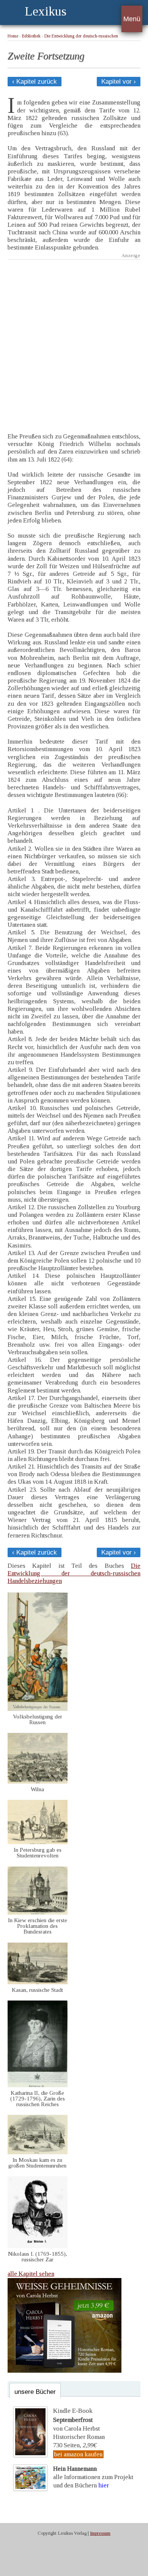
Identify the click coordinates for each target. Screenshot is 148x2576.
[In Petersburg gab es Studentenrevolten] (38, 1842)
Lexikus (46, 11)
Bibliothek (31, 36)
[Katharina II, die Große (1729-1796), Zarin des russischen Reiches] (38, 2085)
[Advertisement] (74, 341)
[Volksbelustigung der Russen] (38, 1709)
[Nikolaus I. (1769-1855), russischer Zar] (38, 2246)
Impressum (100, 2533)
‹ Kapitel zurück (35, 82)
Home (13, 36)
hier (104, 2485)
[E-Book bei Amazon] (65, 2371)
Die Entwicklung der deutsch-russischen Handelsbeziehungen (74, 1573)
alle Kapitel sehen (31, 2274)
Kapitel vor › (119, 82)
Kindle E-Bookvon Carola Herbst (76, 2420)
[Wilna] (38, 1782)
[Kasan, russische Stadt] (38, 1982)
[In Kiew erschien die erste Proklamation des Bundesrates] (38, 1913)
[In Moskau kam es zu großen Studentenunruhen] (38, 2152)
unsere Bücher (35, 2392)
